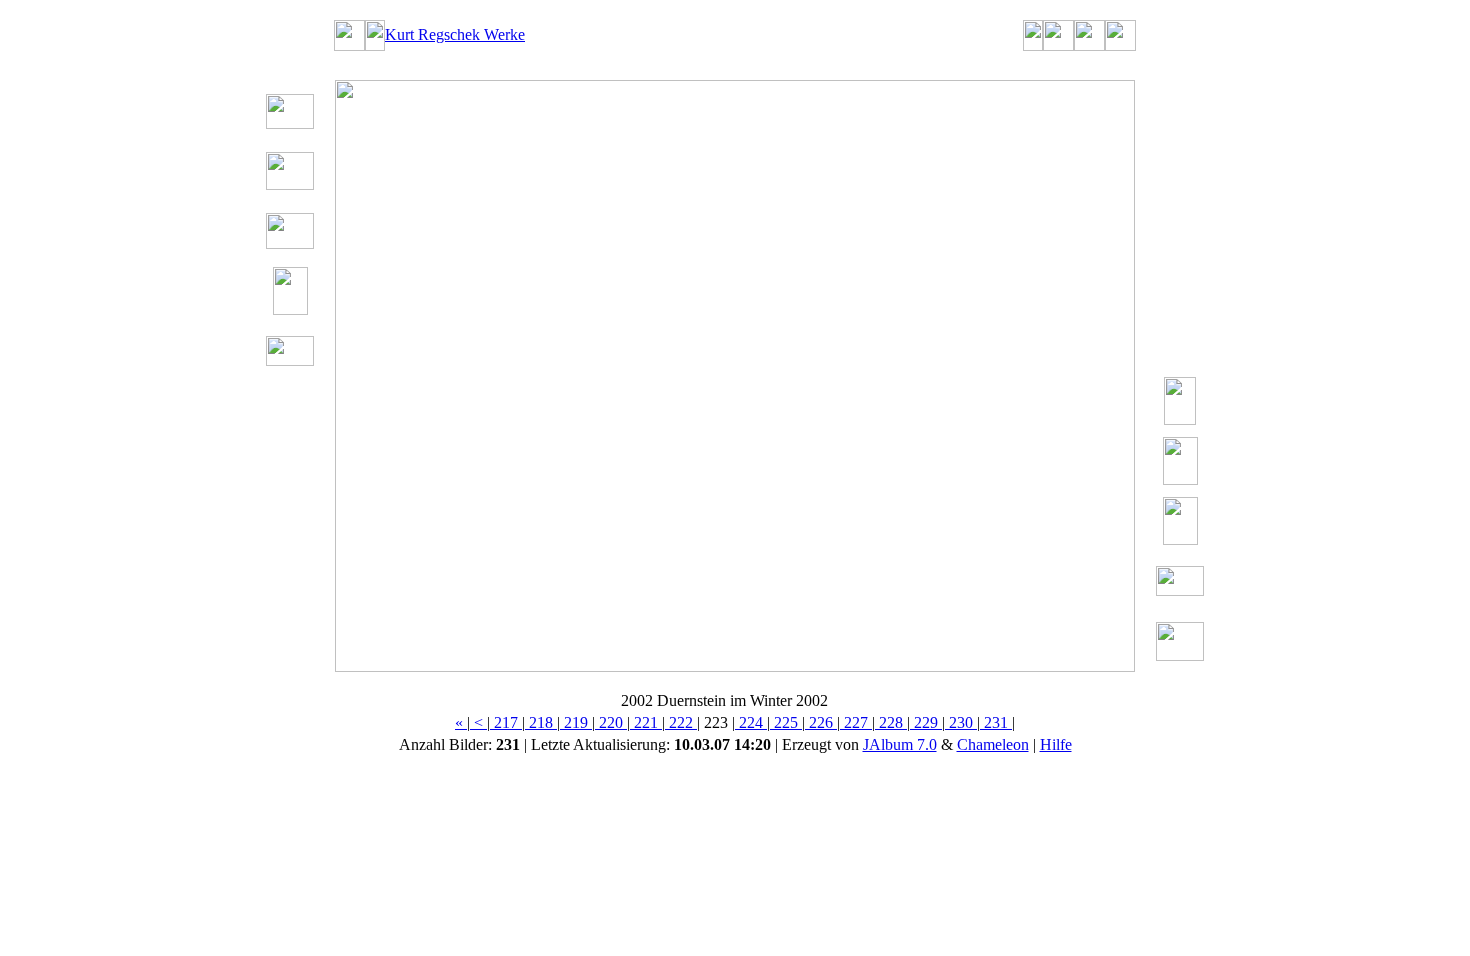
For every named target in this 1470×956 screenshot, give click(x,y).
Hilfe (1056, 744)
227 (856, 722)
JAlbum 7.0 (900, 744)
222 (681, 722)
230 (961, 722)
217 (506, 722)
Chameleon (993, 744)
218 (541, 722)
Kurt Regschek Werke (455, 34)
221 (646, 722)
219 (576, 722)
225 (786, 722)
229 (926, 722)
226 (821, 722)
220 (611, 722)
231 (996, 722)
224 (751, 722)
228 (891, 722)
